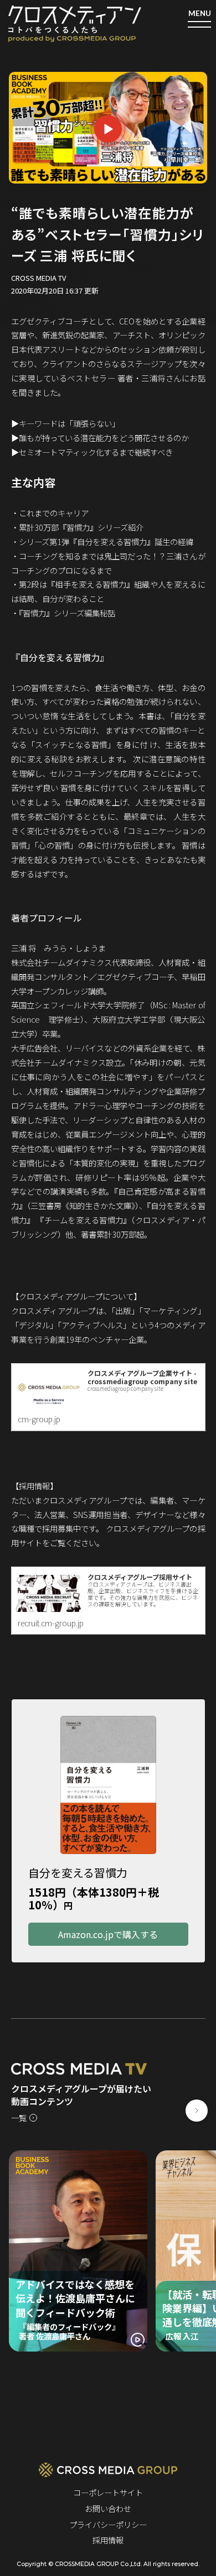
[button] (197, 2111)
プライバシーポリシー (108, 2524)
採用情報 (108, 2540)
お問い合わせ (108, 2508)
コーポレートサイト (108, 2492)
